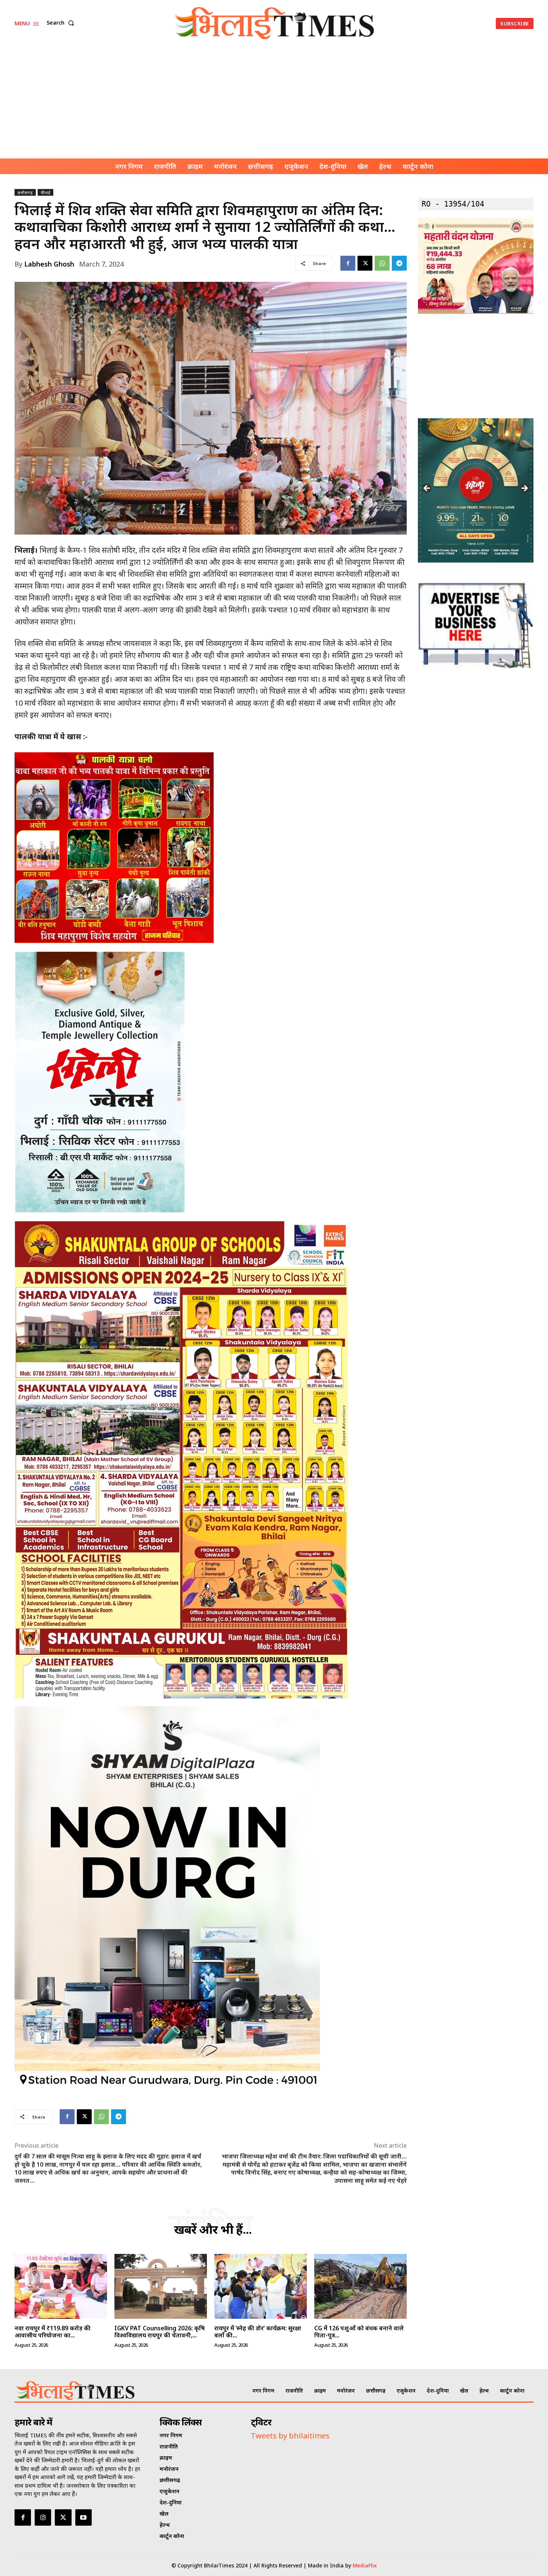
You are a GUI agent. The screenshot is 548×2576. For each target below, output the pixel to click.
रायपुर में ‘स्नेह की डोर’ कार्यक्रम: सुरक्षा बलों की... (258, 2332)
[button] (62, 23)
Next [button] (524, 489)
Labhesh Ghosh (49, 264)
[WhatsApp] (382, 263)
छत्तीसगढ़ (25, 193)
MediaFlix (365, 2565)
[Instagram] (43, 2517)
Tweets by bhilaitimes (290, 2436)
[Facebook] (348, 263)
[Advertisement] (274, 103)
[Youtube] (84, 2517)
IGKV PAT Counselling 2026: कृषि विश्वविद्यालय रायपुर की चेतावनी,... (160, 2332)
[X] (365, 263)
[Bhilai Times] (275, 23)
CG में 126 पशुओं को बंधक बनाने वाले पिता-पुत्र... (359, 2332)
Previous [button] (427, 489)
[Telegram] (399, 263)
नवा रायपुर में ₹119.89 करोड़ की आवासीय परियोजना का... (53, 2332)
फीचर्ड (45, 193)
